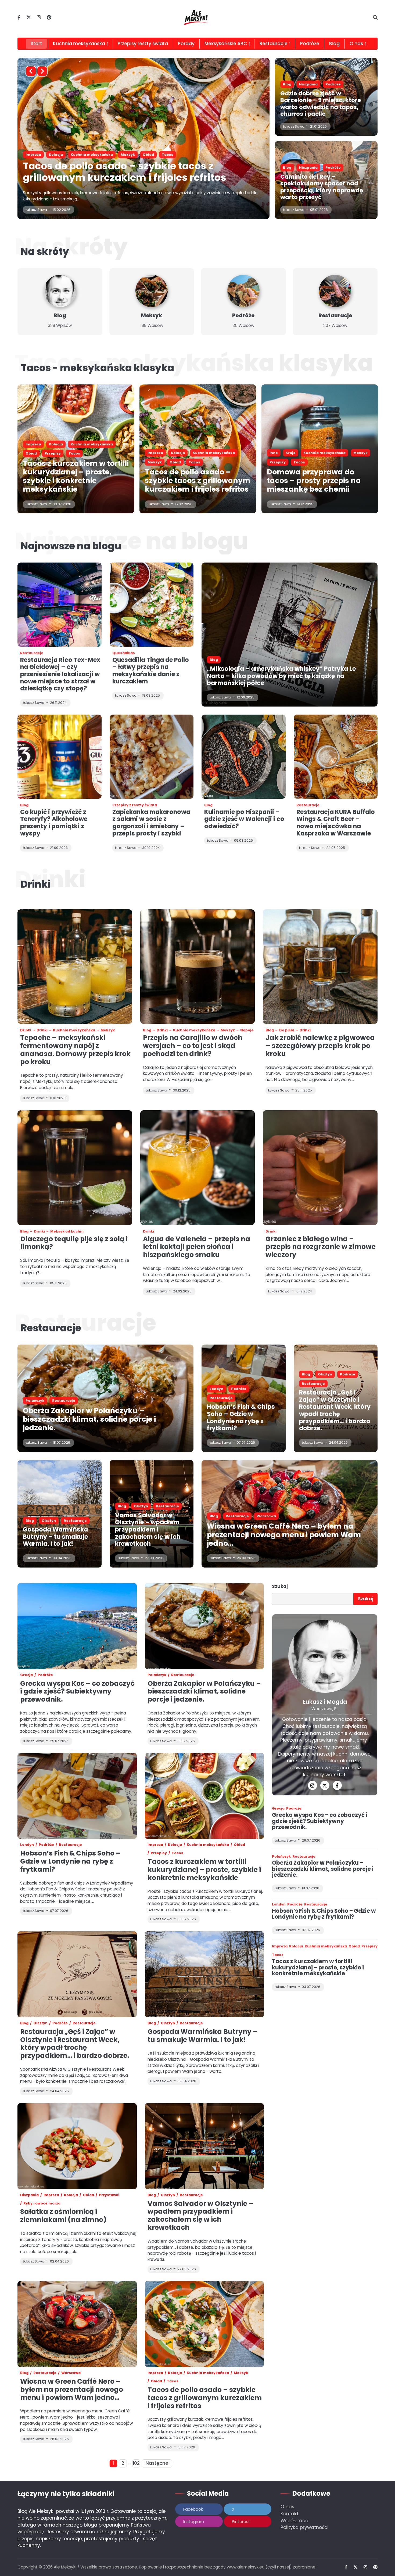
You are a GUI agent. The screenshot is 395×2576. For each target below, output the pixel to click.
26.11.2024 (58, 703)
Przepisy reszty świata (143, 44)
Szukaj (280, 1586)
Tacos (169, 155)
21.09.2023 (59, 848)
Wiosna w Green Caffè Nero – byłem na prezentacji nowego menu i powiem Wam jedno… (284, 1535)
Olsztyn (325, 1374)
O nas (287, 2507)
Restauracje (274, 44)
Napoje (247, 1030)
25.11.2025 (304, 1090)
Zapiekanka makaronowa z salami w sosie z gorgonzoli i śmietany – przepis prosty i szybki (151, 823)
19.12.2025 (305, 504)
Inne (274, 453)
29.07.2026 (311, 1840)
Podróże (310, 44)
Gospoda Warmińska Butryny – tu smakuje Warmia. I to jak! (55, 1537)
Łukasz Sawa (36, 210)
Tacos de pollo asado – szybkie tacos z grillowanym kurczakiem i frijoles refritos (198, 480)
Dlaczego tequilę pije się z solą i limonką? (74, 1243)
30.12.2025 (182, 1090)
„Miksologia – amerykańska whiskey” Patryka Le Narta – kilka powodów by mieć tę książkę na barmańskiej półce (281, 676)
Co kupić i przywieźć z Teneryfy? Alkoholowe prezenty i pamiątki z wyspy (54, 823)
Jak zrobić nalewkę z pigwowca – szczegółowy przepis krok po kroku (320, 1046)
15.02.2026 (184, 504)
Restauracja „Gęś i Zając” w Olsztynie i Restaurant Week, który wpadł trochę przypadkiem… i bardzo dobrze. (335, 1410)
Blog (334, 44)
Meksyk (152, 316)
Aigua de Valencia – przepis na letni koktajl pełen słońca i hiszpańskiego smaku (197, 1247)
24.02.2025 (182, 1291)
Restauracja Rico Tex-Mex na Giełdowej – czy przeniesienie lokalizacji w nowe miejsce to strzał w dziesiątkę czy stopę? (60, 674)
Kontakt (290, 2514)
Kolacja (56, 155)
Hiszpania (308, 84)
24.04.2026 (338, 1442)
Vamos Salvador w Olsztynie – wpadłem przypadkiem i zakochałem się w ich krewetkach (148, 1530)
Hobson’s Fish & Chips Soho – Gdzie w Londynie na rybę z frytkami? (241, 1417)
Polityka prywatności (304, 2527)
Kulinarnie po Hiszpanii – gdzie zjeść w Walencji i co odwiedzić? (244, 819)
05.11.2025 (58, 1283)
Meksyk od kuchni (67, 1231)
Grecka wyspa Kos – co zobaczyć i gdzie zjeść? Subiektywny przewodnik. (77, 1691)
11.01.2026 (58, 1098)
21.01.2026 (318, 126)
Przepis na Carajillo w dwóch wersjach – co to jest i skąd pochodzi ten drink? (193, 1046)
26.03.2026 (246, 1558)
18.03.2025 (151, 695)
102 (136, 2463)
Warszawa (266, 1516)
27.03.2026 (154, 1558)
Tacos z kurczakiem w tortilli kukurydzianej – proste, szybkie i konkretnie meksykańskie (134, 172)
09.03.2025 (243, 840)
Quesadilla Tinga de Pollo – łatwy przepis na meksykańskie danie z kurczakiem (151, 671)
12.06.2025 (246, 697)
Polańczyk (35, 1401)
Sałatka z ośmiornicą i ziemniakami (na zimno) (63, 2216)
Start (36, 44)
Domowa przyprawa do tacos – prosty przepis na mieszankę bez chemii (314, 480)
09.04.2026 (62, 1558)
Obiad (126, 155)
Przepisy (148, 155)
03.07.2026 (62, 210)
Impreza (33, 155)
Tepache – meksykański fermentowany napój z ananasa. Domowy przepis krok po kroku (75, 1050)
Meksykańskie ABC (226, 44)
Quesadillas (124, 653)
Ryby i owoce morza (42, 2203)
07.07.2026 (246, 1442)
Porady (186, 44)
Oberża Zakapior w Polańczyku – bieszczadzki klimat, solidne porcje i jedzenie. (89, 1419)
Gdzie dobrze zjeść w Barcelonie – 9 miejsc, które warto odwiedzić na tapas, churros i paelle (321, 104)
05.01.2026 (319, 210)
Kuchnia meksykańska (79, 44)
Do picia (287, 1030)
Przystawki (109, 2195)
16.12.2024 (304, 1291)
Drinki (26, 1030)
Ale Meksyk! (65, 2567)
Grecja (26, 1675)
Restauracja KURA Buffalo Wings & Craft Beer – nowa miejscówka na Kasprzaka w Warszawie (336, 823)
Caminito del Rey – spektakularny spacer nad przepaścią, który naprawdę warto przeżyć (322, 187)
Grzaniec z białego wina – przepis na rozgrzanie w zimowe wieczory (321, 1247)
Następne (157, 2463)
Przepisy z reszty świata (135, 805)
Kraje (291, 453)
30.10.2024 (151, 848)
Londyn (216, 1389)
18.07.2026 (61, 1442)
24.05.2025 (336, 848)
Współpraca (295, 2521)
